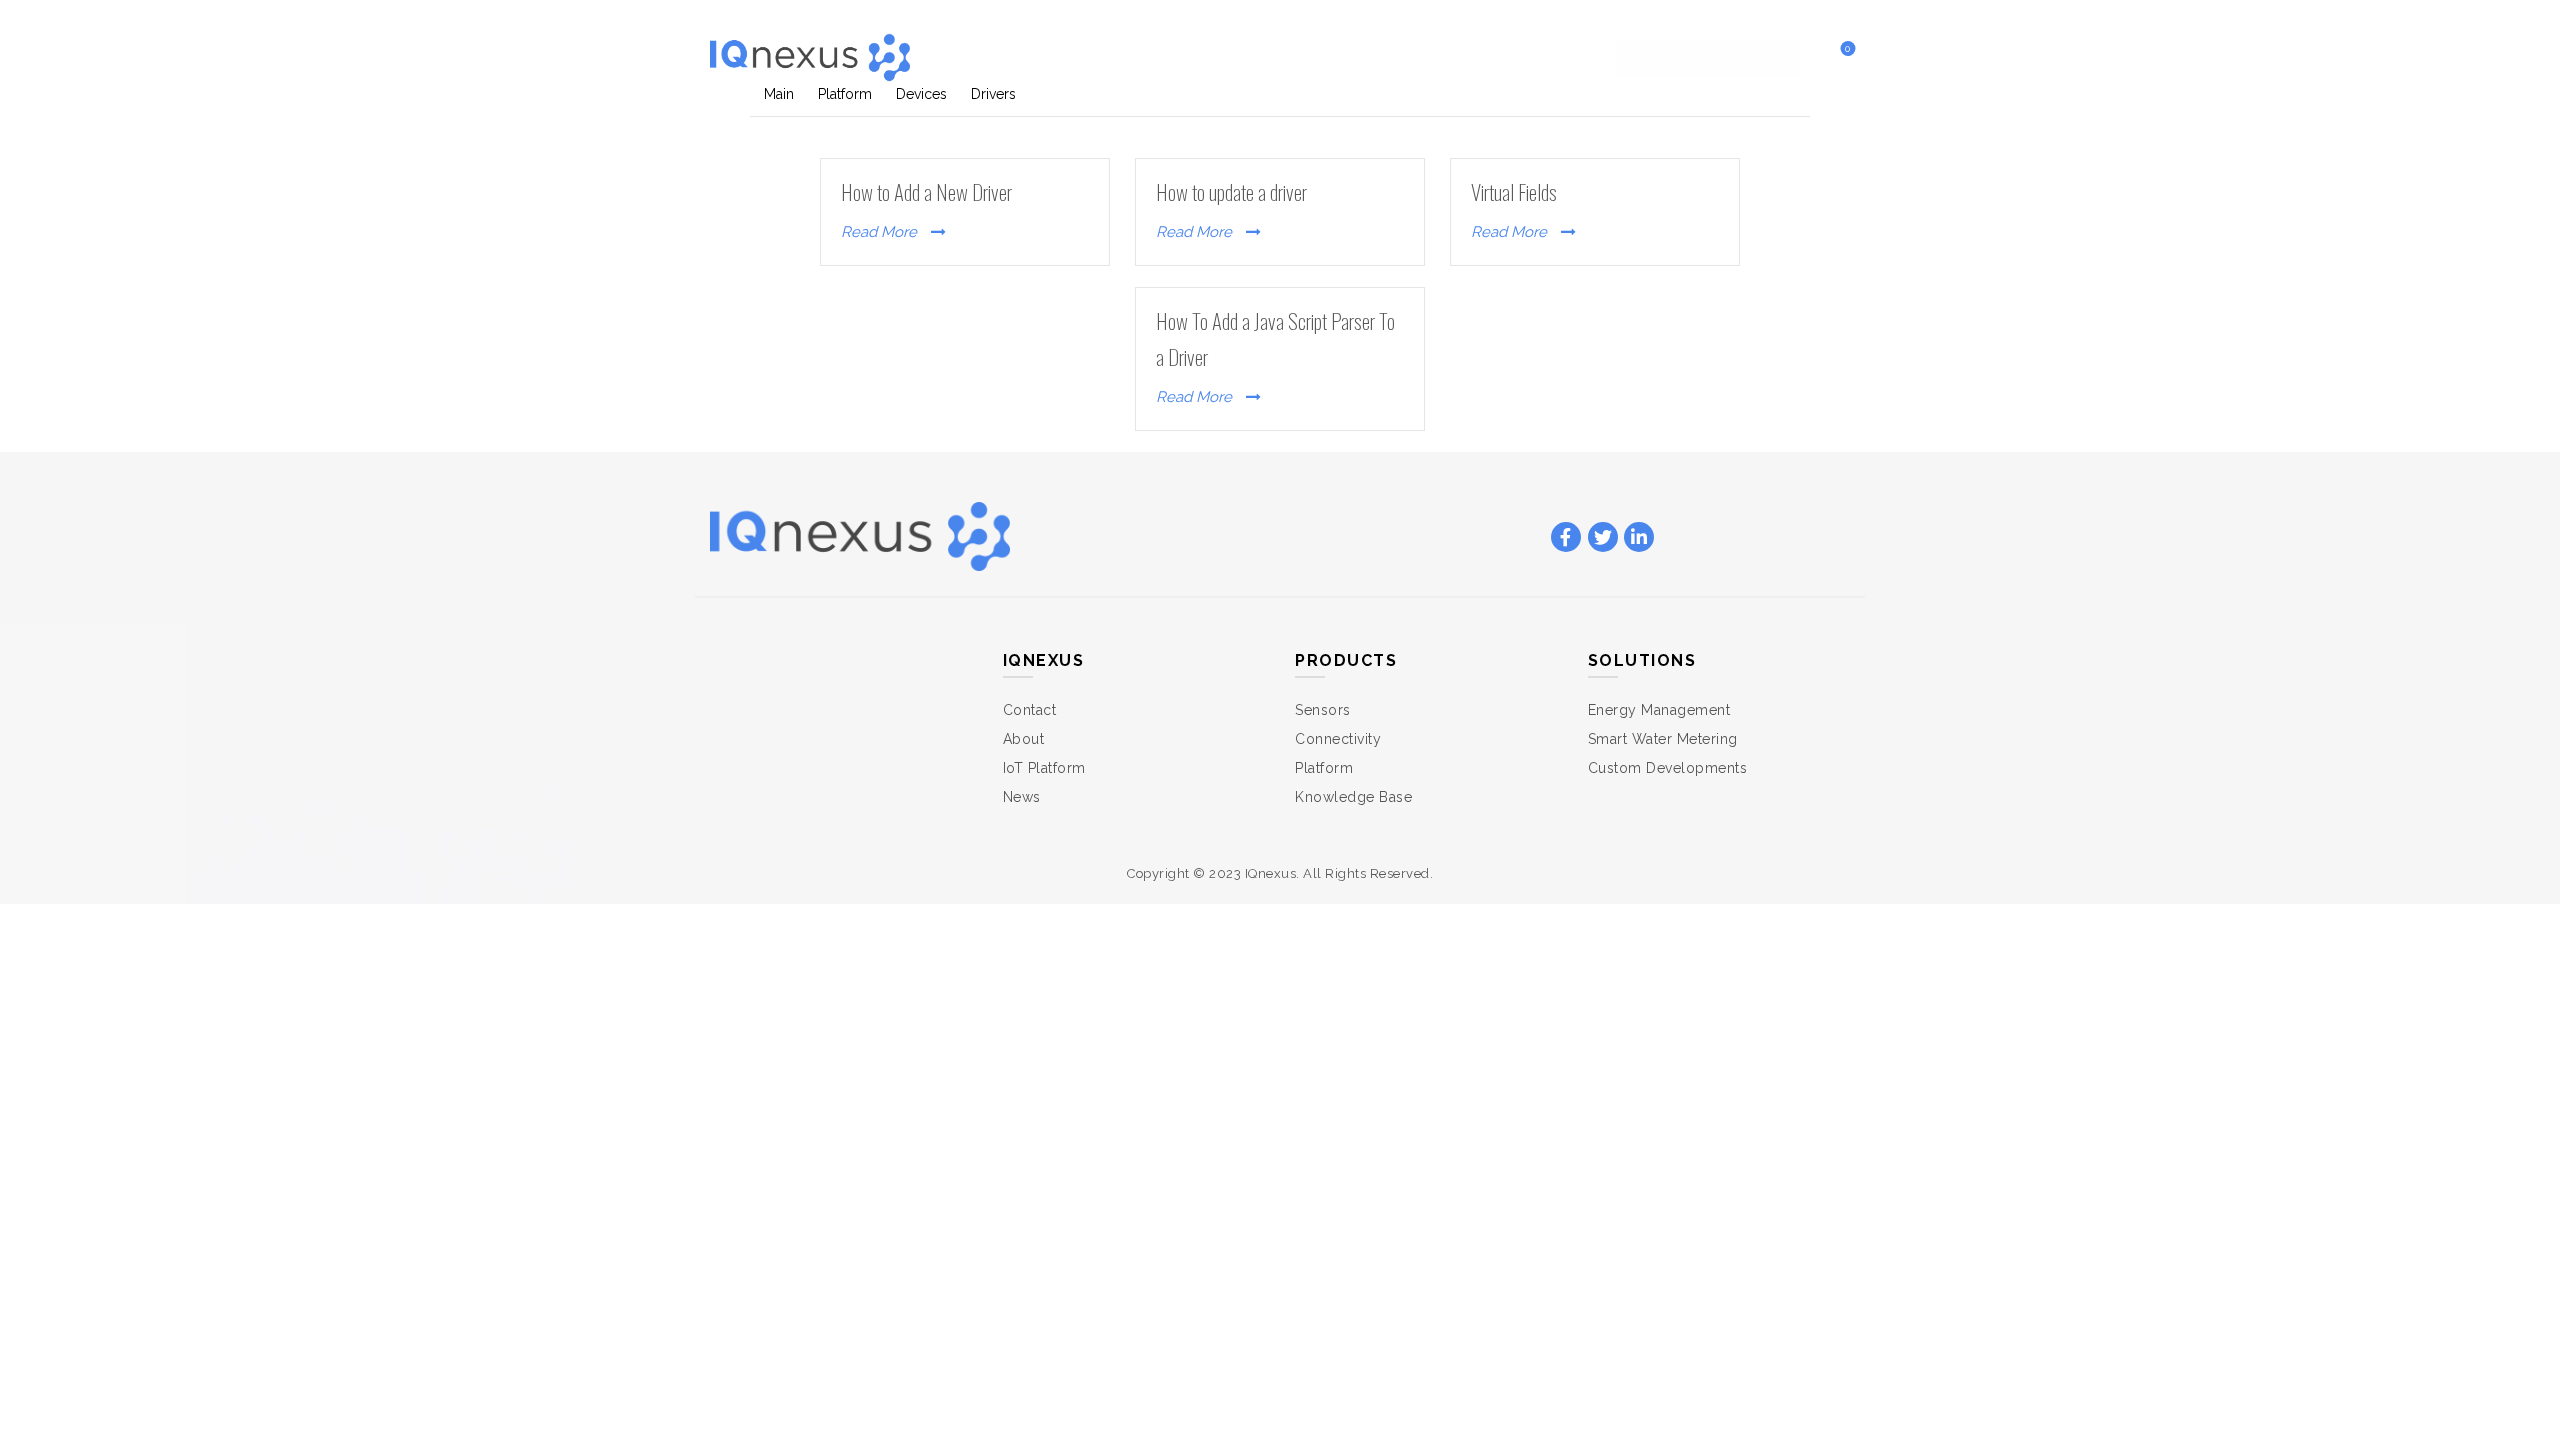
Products (1217, 57)
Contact (1441, 57)
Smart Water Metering (1663, 739)
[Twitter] (1603, 538)
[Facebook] (1566, 538)
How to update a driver (1231, 191)
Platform (1324, 768)
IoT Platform (1044, 768)
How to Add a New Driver (926, 191)
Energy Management (1659, 710)
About (1024, 739)
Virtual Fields (1514, 191)
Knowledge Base (1353, 797)
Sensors (1323, 710)
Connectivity (1338, 739)
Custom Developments (1668, 768)
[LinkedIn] (1639, 538)
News (1022, 797)
